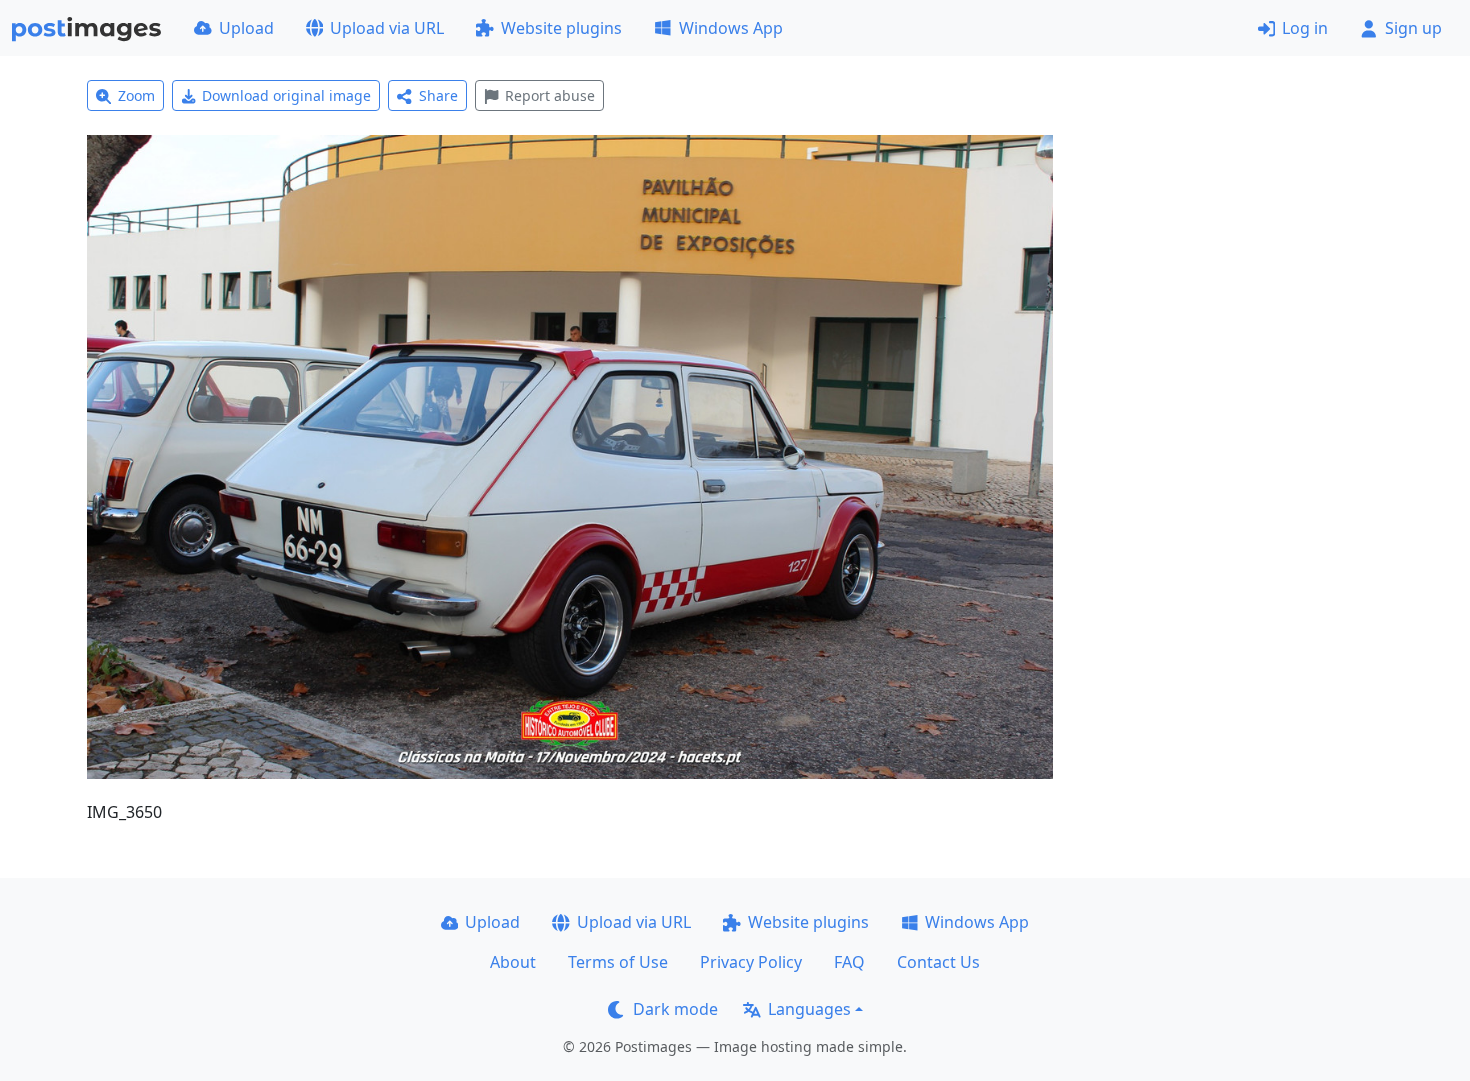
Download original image (286, 95)
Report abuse (550, 95)
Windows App (731, 28)
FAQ (849, 962)
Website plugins (561, 28)
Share (438, 95)
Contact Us (938, 962)
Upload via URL (387, 28)
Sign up (1413, 28)
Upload (246, 28)
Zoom (136, 95)
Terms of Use (618, 962)
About (513, 962)
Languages (809, 1009)
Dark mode (675, 1009)
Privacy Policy (751, 962)
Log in (1305, 28)
